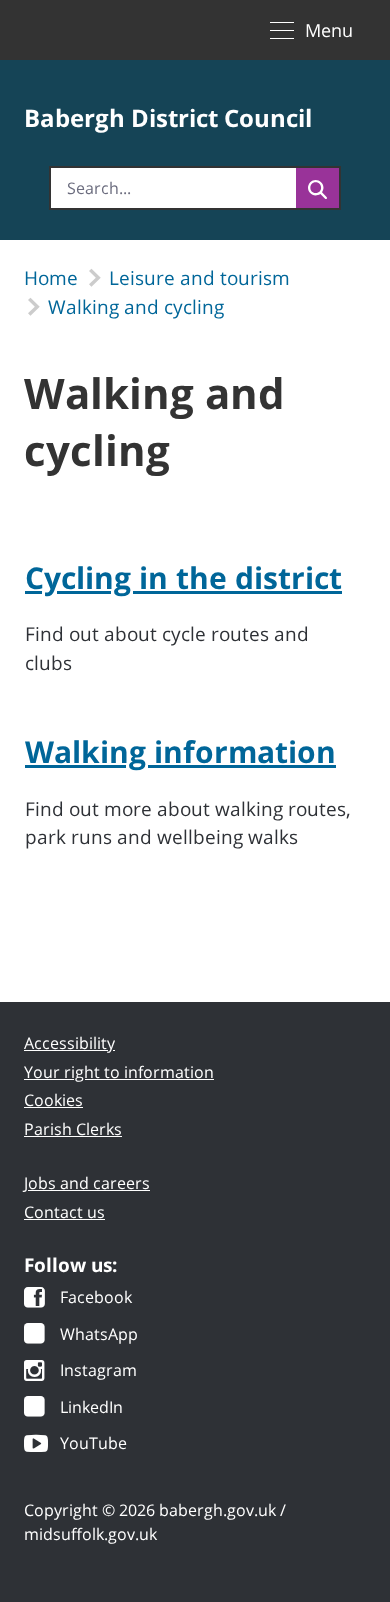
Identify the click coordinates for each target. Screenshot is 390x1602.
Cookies (53, 1100)
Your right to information (119, 1072)
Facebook (96, 1298)
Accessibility (69, 1043)
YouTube (93, 1444)
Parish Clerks (73, 1129)
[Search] (317, 188)
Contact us (64, 1212)
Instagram (98, 1371)
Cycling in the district (183, 577)
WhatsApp (99, 1335)
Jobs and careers (87, 1183)
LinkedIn (91, 1408)
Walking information (180, 751)
